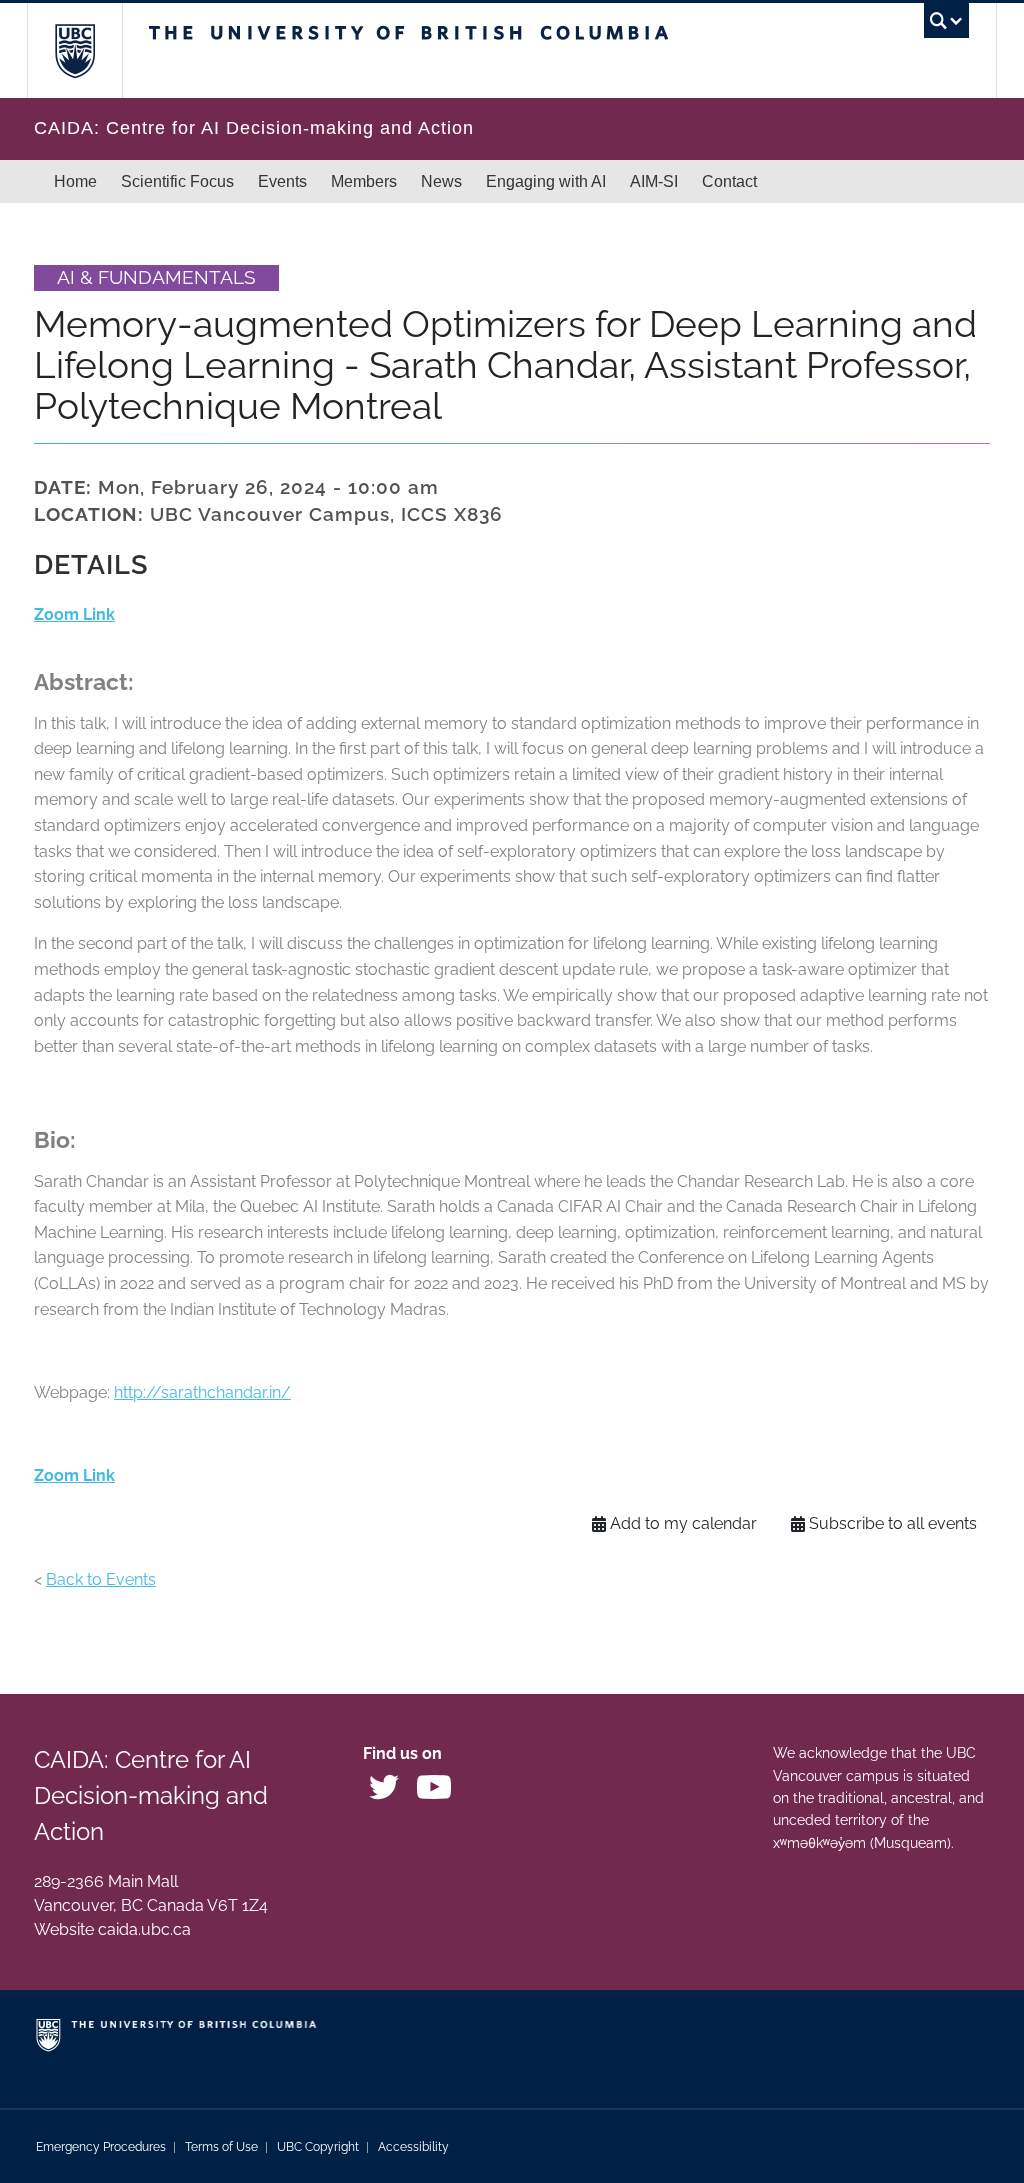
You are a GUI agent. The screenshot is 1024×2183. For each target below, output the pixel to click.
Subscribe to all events (893, 1523)
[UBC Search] (946, 26)
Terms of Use (221, 2147)
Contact (729, 181)
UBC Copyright (318, 2147)
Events (282, 181)
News (441, 181)
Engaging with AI (546, 181)
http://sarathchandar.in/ (202, 1392)
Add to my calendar (683, 1523)
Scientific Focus (177, 181)
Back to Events (101, 1579)
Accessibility (413, 2147)
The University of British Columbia (89, 50)
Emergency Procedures (101, 2147)
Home (75, 181)
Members (364, 181)
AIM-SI (654, 181)
